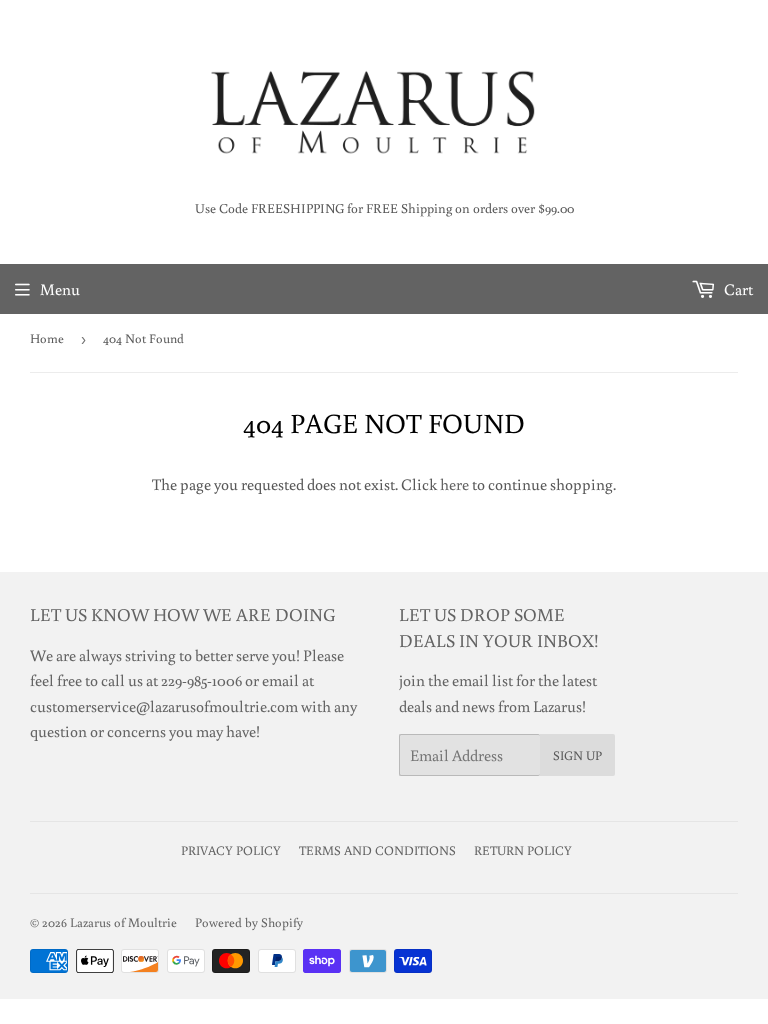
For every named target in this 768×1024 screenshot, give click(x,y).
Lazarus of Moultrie (123, 922)
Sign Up (577, 755)
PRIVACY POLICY (231, 850)
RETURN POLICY (523, 850)
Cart (737, 289)
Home (47, 338)
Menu (60, 289)
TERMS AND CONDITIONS (377, 850)
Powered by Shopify (249, 922)
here (454, 484)
